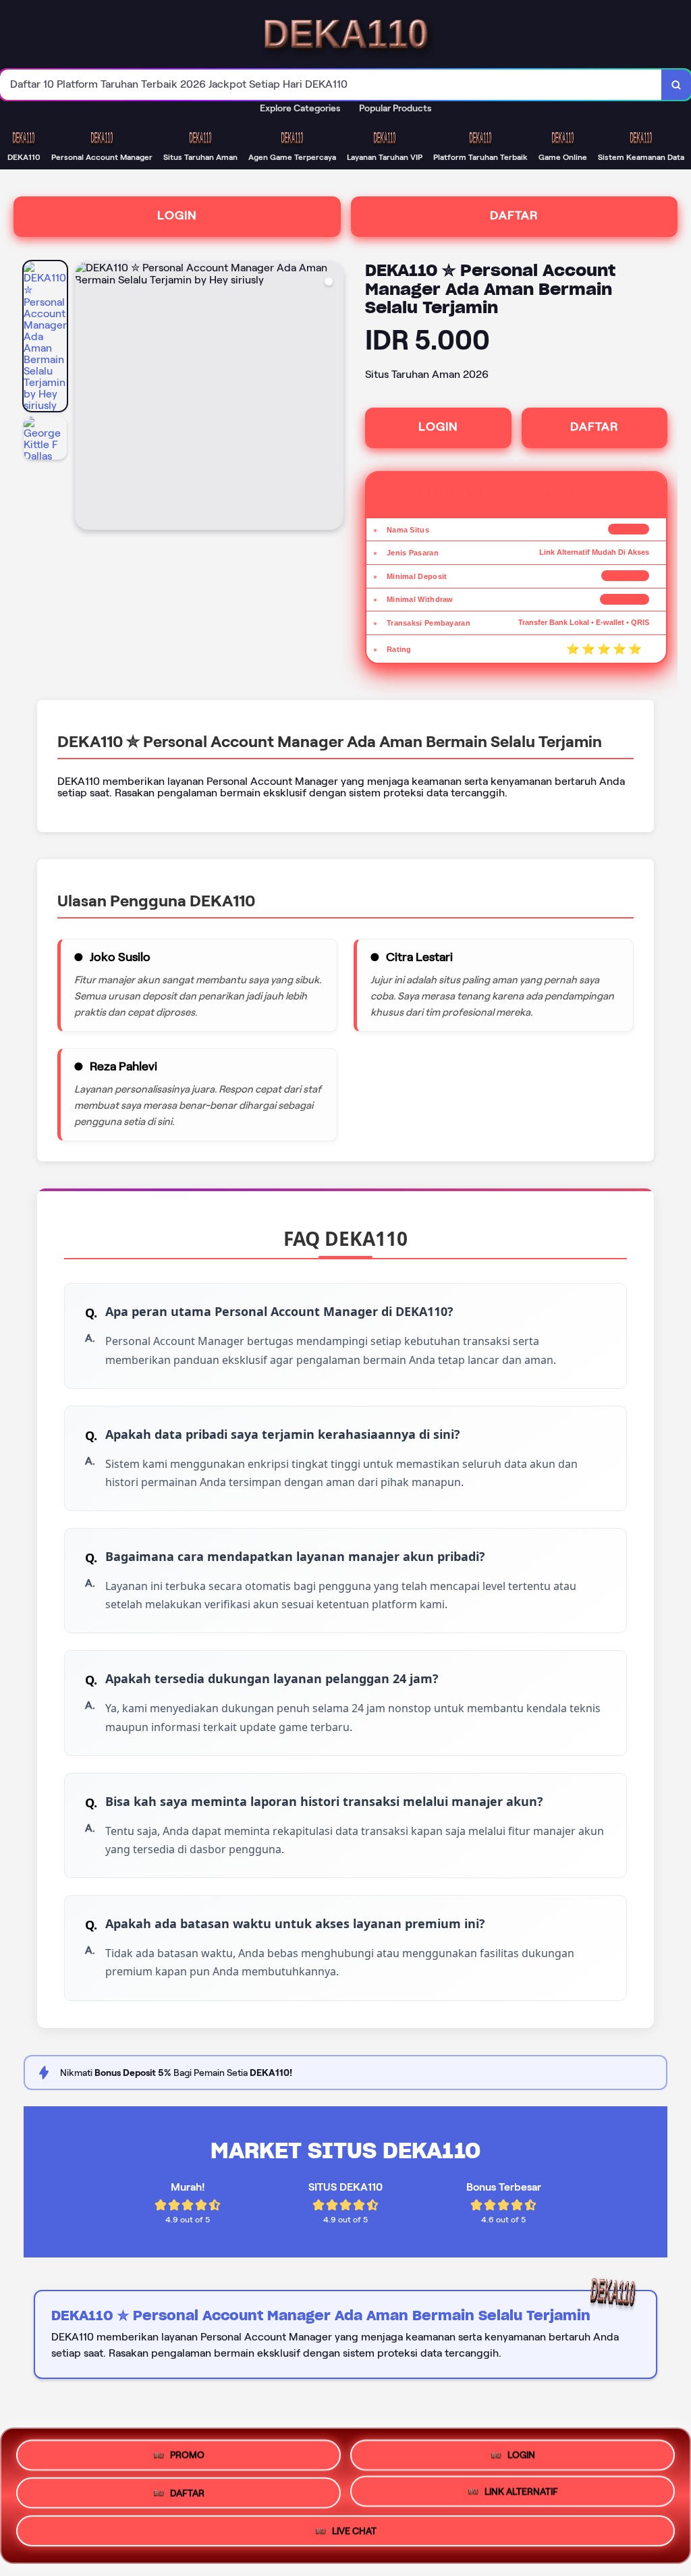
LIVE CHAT (354, 2536)
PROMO (187, 2450)
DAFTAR (514, 215)
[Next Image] (333, 398)
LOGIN (177, 215)
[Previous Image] (86, 398)
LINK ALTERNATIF (521, 2495)
